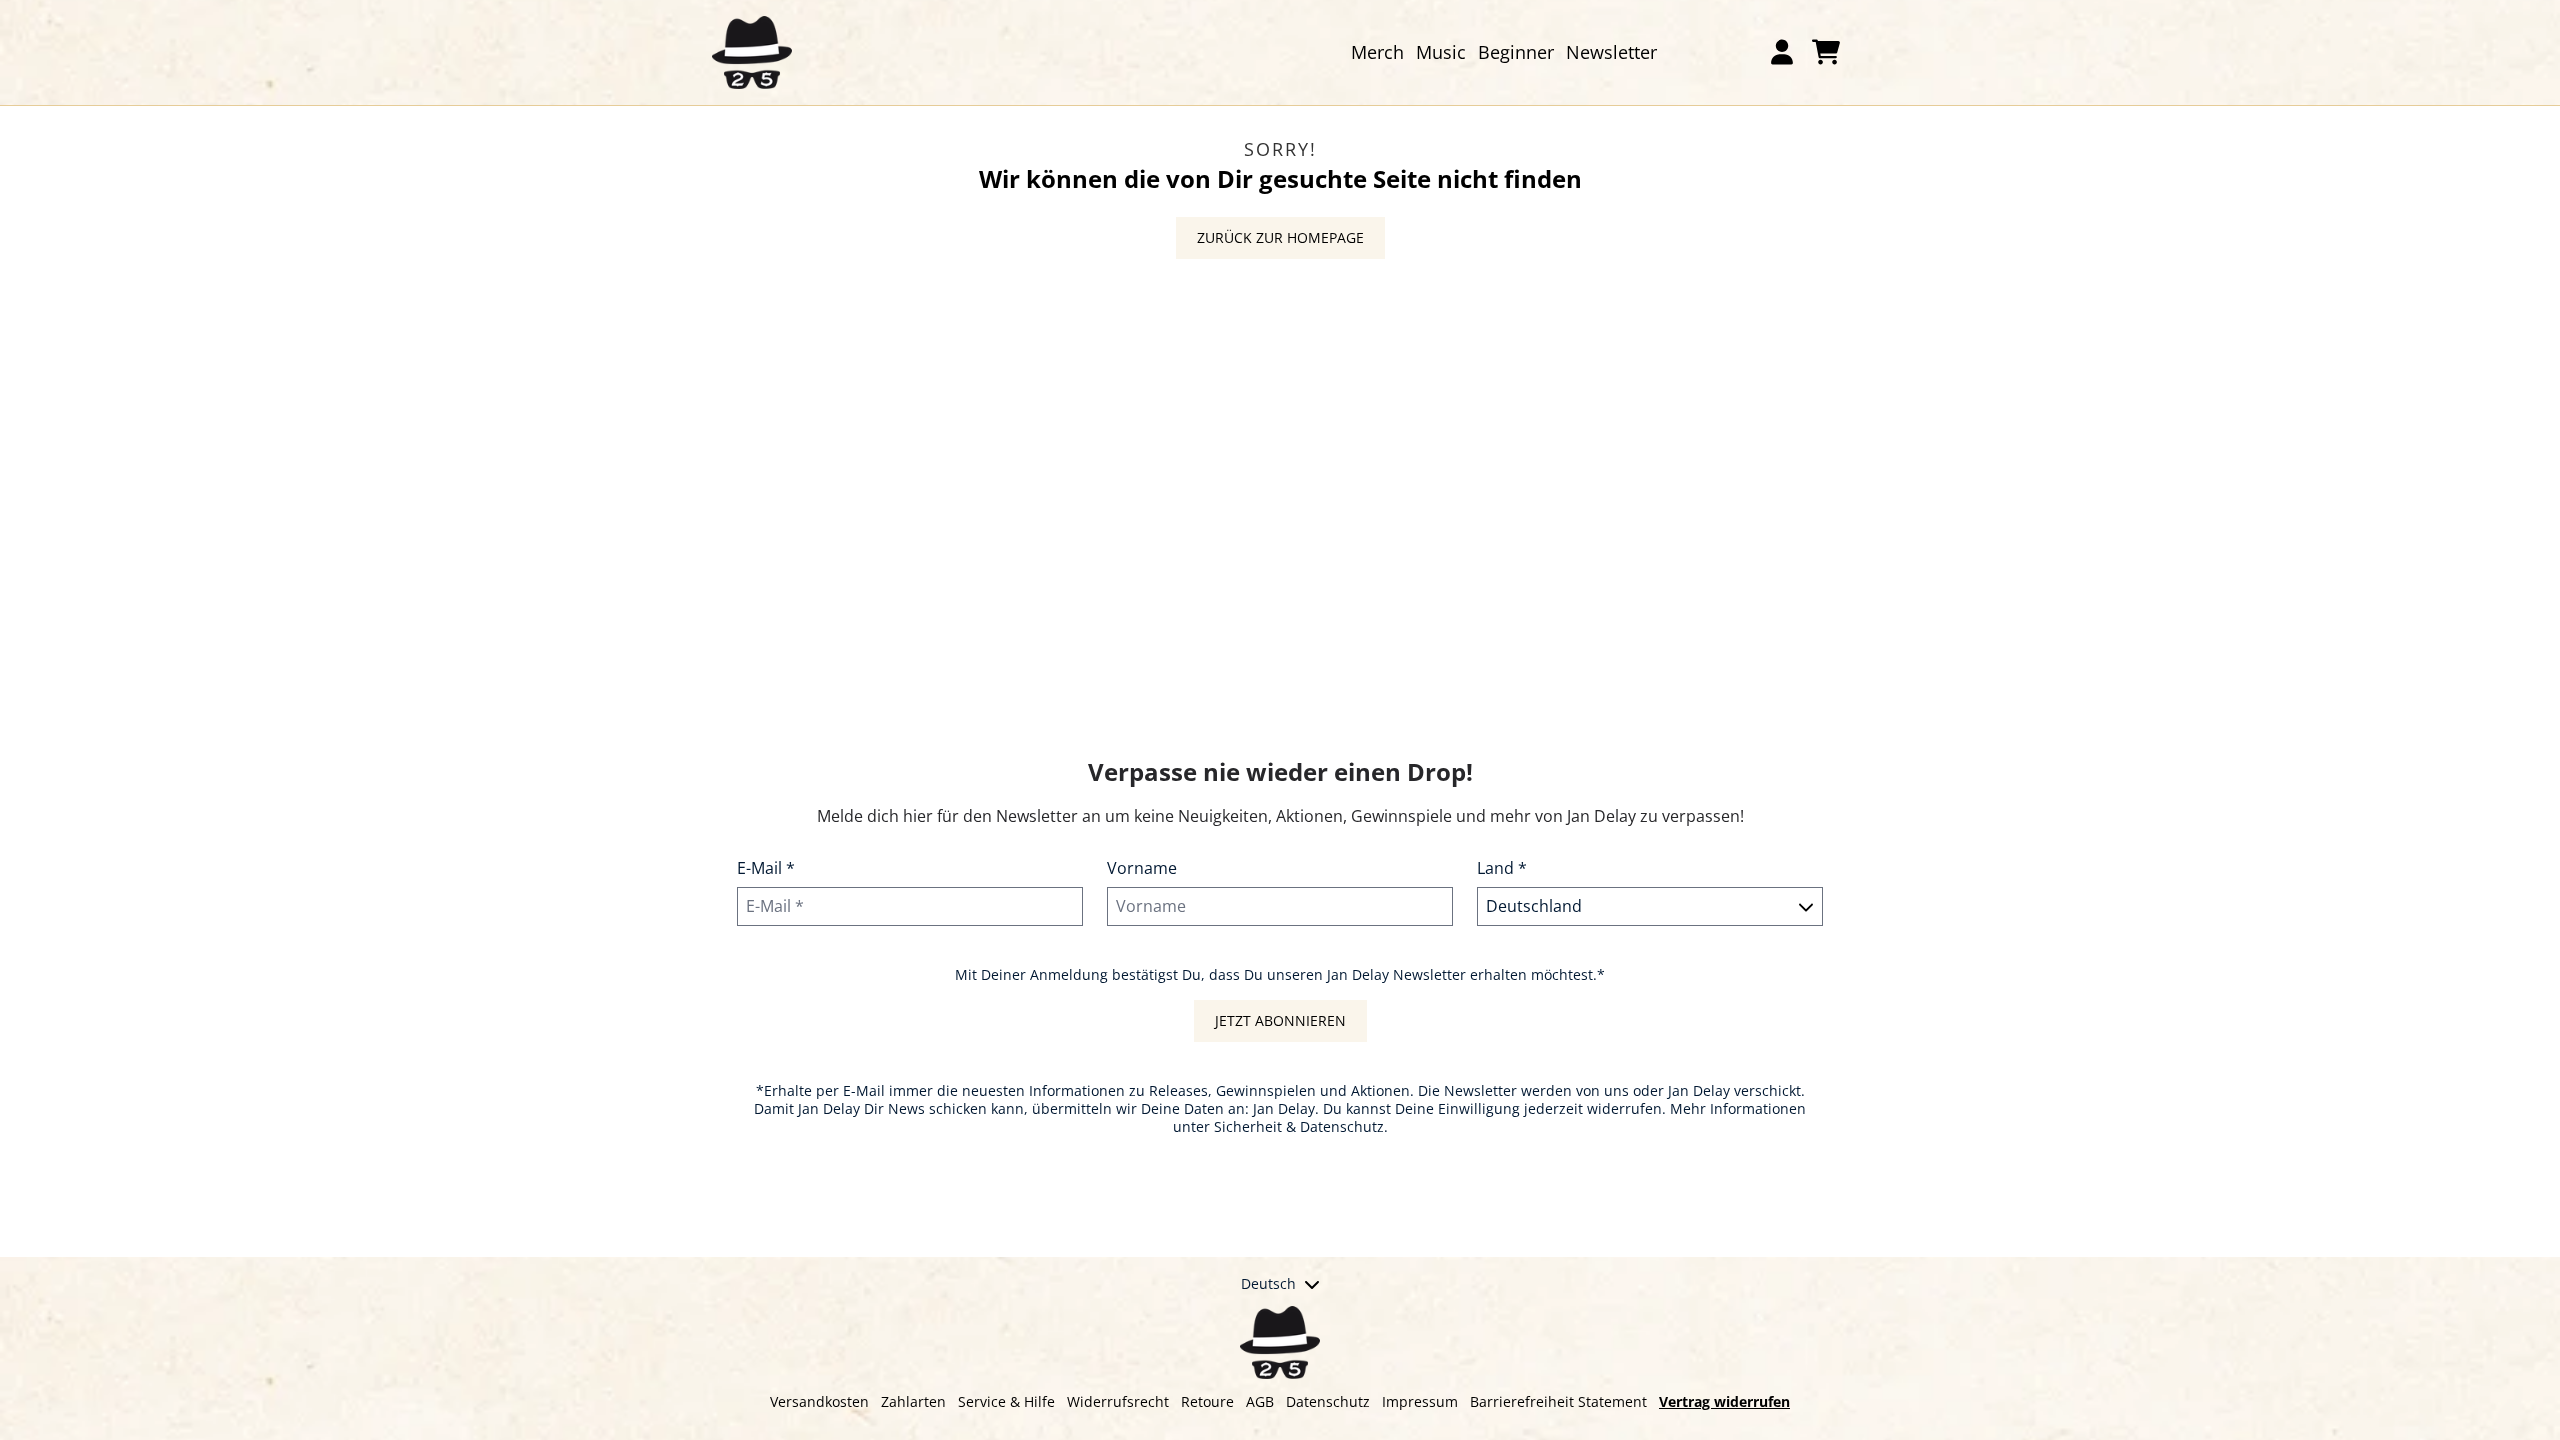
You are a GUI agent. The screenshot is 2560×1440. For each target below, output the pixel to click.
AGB (1260, 1401)
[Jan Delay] (752, 52)
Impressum (1420, 1401)
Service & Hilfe (1006, 1401)
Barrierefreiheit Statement (1558, 1401)
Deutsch (1268, 1283)
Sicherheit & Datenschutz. (1301, 1126)
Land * (1502, 868)
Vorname (1142, 868)
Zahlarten (913, 1401)
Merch (1377, 52)
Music (1441, 52)
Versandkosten (819, 1401)
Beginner (1516, 52)
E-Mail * (766, 868)
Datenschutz (1328, 1401)
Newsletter (1611, 52)
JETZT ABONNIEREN (1280, 1020)
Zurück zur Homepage (1280, 237)
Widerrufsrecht (1118, 1401)
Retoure (1207, 1401)
